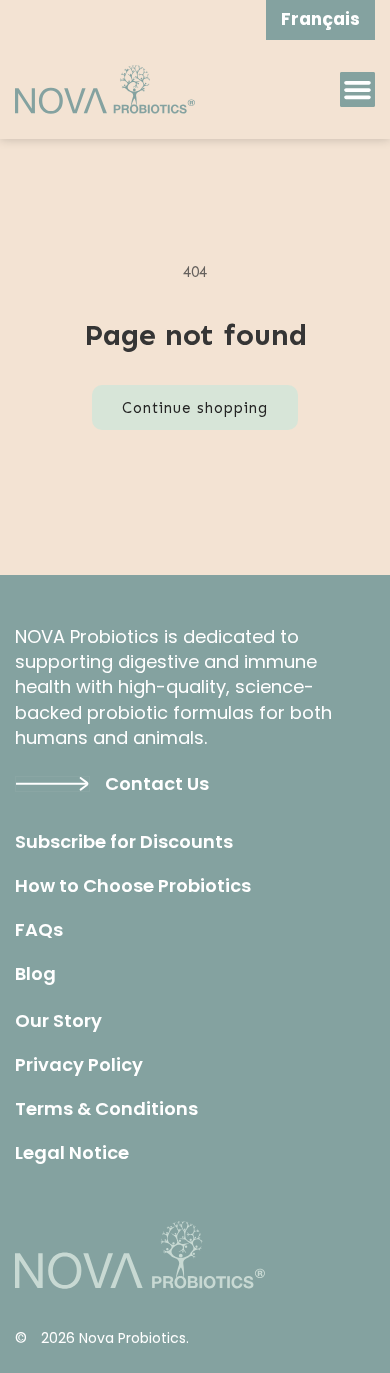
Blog (35, 974)
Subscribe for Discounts (124, 842)
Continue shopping (195, 408)
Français (320, 19)
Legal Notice (72, 1153)
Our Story (58, 1021)
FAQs (39, 930)
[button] (357, 89)
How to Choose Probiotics (133, 886)
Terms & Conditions (106, 1109)
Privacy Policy (79, 1065)
